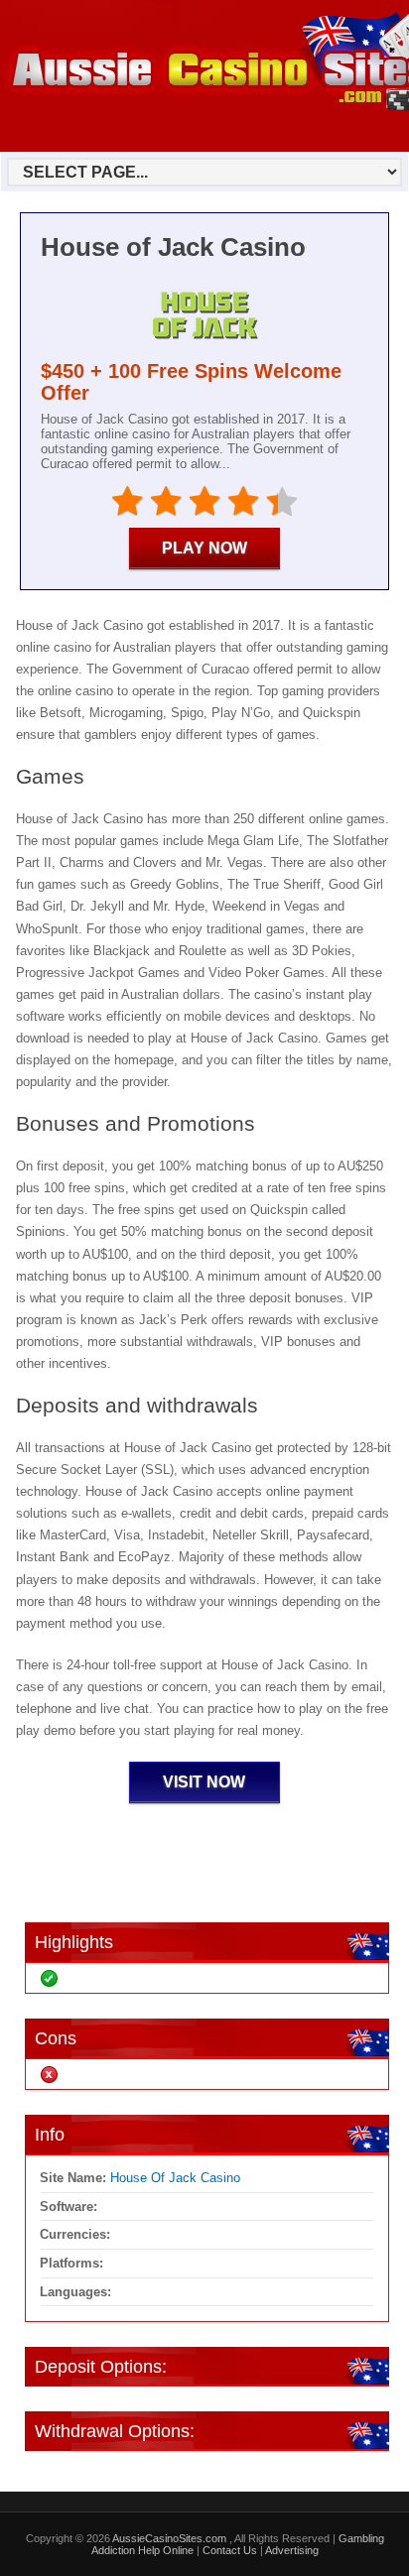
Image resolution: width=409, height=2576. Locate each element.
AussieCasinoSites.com (171, 2538)
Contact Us (230, 2550)
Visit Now (204, 1782)
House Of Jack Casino (175, 2178)
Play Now (204, 548)
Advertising (292, 2550)
